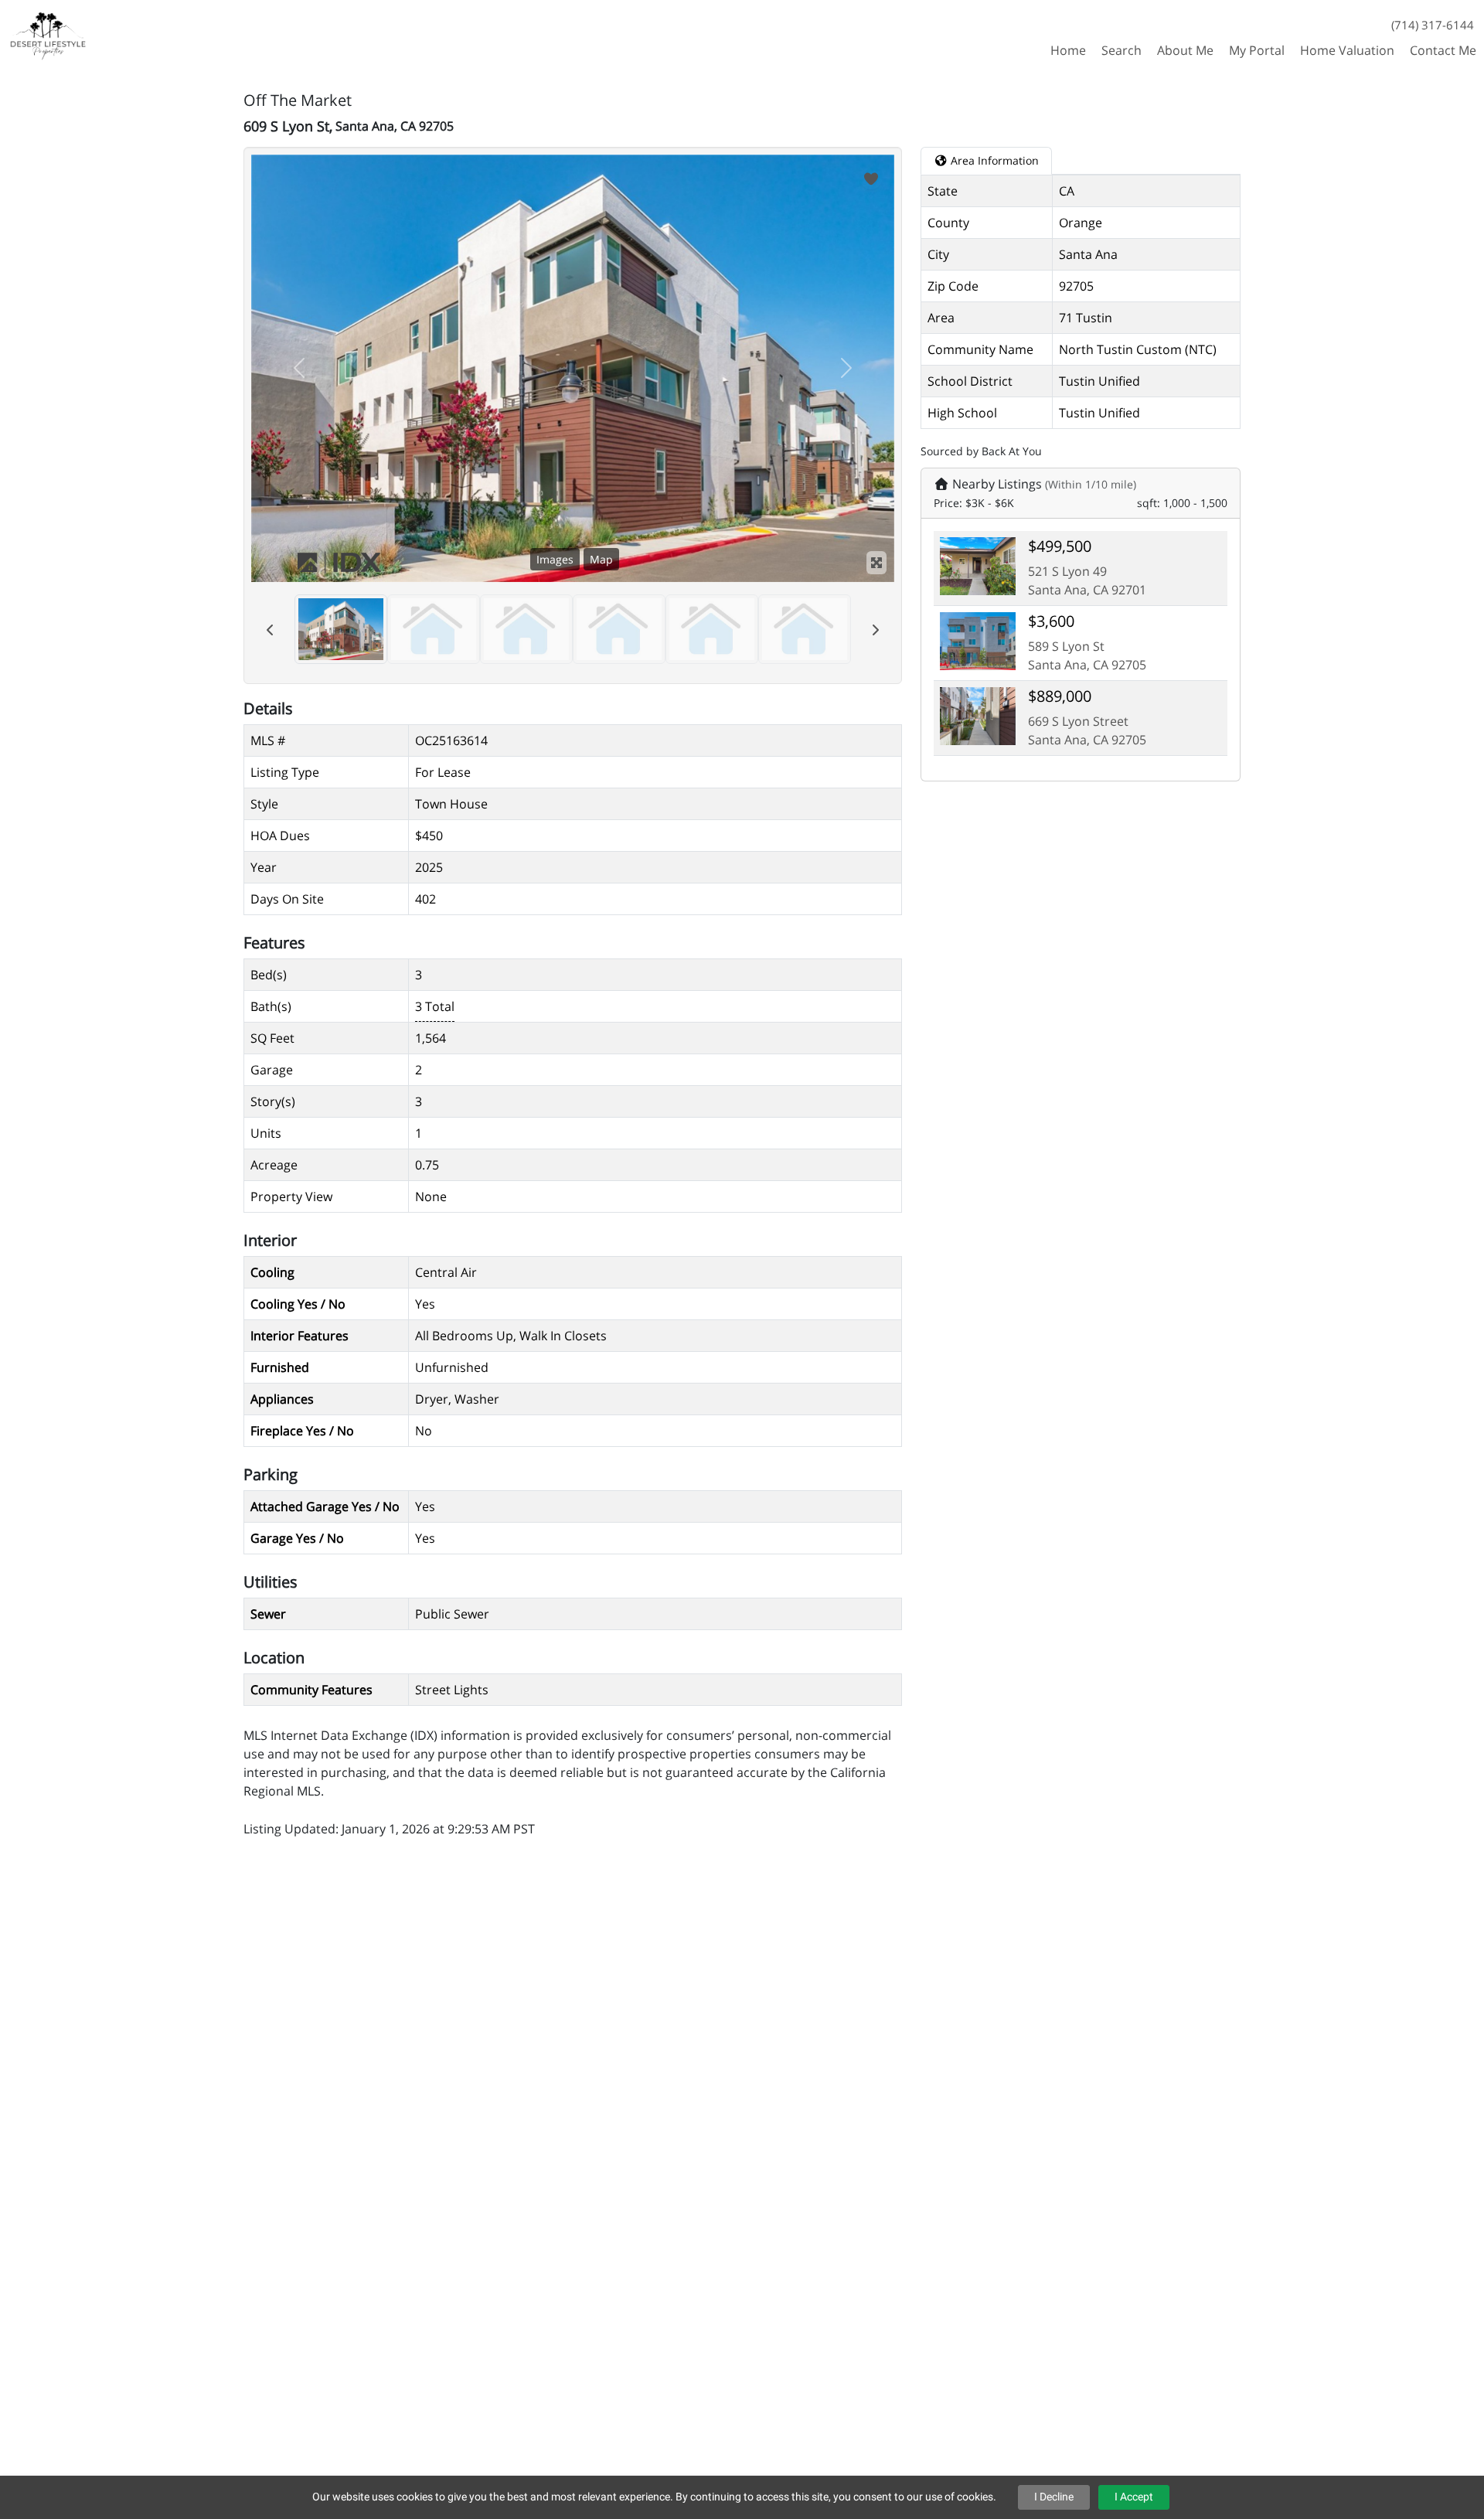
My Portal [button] (1257, 50)
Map (601, 559)
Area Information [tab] (993, 160)
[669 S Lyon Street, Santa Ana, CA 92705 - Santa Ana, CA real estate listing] (978, 714)
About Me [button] (1185, 50)
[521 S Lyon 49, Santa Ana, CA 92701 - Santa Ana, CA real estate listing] (978, 564)
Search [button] (1122, 50)
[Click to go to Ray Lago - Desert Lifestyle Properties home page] (49, 34)
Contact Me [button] (1443, 50)
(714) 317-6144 (1433, 25)
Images (555, 559)
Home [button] (1068, 50)
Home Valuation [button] (1347, 50)
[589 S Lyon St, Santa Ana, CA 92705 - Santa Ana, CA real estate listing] (978, 639)
